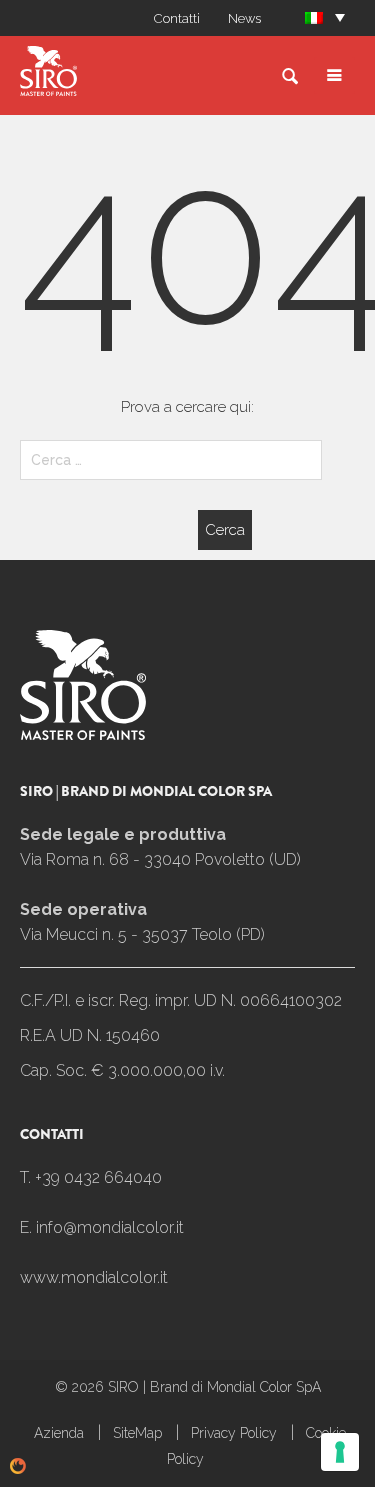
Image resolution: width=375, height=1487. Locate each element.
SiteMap (137, 1433)
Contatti (177, 18)
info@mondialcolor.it (110, 1227)
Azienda (59, 1433)
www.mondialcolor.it (94, 1277)
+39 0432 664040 (98, 1177)
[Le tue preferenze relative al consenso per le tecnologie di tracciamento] (340, 1452)
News (244, 18)
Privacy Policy (234, 1433)
